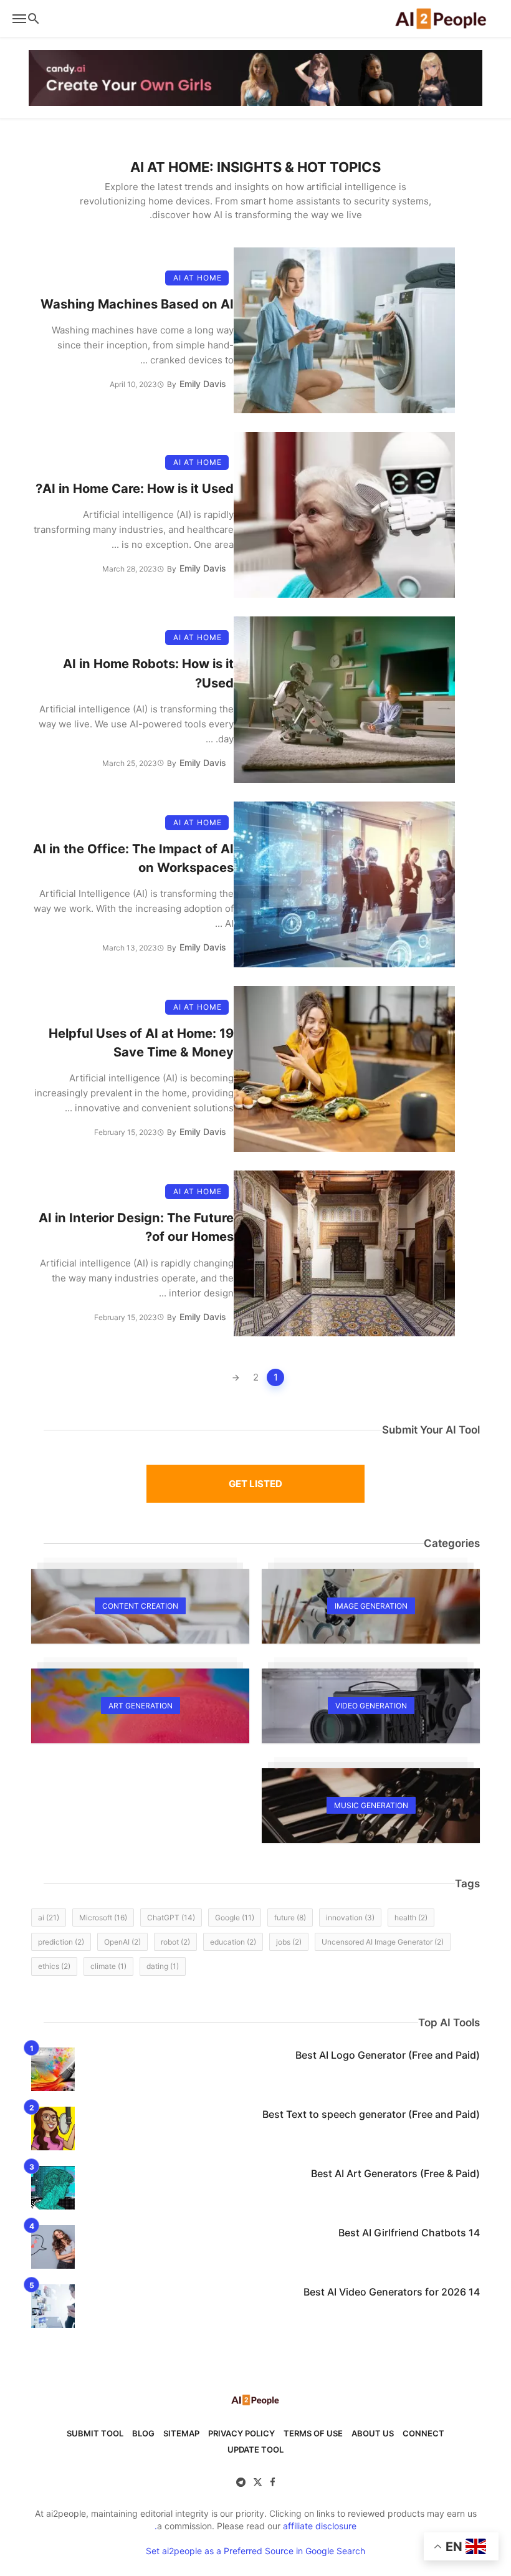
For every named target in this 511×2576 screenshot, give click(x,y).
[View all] (371, 1606)
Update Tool (255, 2449)
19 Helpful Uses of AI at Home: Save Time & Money (141, 1042)
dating (163, 1966)
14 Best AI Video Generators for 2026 (392, 2292)
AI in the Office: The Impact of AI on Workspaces (133, 858)
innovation (350, 1918)
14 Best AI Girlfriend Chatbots (409, 2233)
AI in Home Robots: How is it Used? (148, 673)
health (411, 1918)
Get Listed (255, 1484)
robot (175, 1942)
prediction (61, 1942)
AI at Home (198, 278)
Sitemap (181, 2433)
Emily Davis (203, 384)
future (290, 1918)
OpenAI (122, 1942)
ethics (54, 1966)
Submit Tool (95, 2433)
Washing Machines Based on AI (137, 304)
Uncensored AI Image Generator (383, 1942)
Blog (143, 2433)
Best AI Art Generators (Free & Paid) (395, 2173)
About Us (373, 2433)
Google (235, 1918)
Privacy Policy (241, 2433)
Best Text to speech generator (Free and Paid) (371, 2114)
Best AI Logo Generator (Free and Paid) (388, 2055)
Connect (423, 2433)
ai (49, 1918)
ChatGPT (171, 1918)
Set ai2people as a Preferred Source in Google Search (255, 2551)
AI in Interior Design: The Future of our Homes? (136, 1227)
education (233, 1942)
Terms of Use (313, 2433)
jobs (289, 1942)
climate (108, 1966)
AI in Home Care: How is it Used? (135, 488)
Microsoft (103, 1918)
